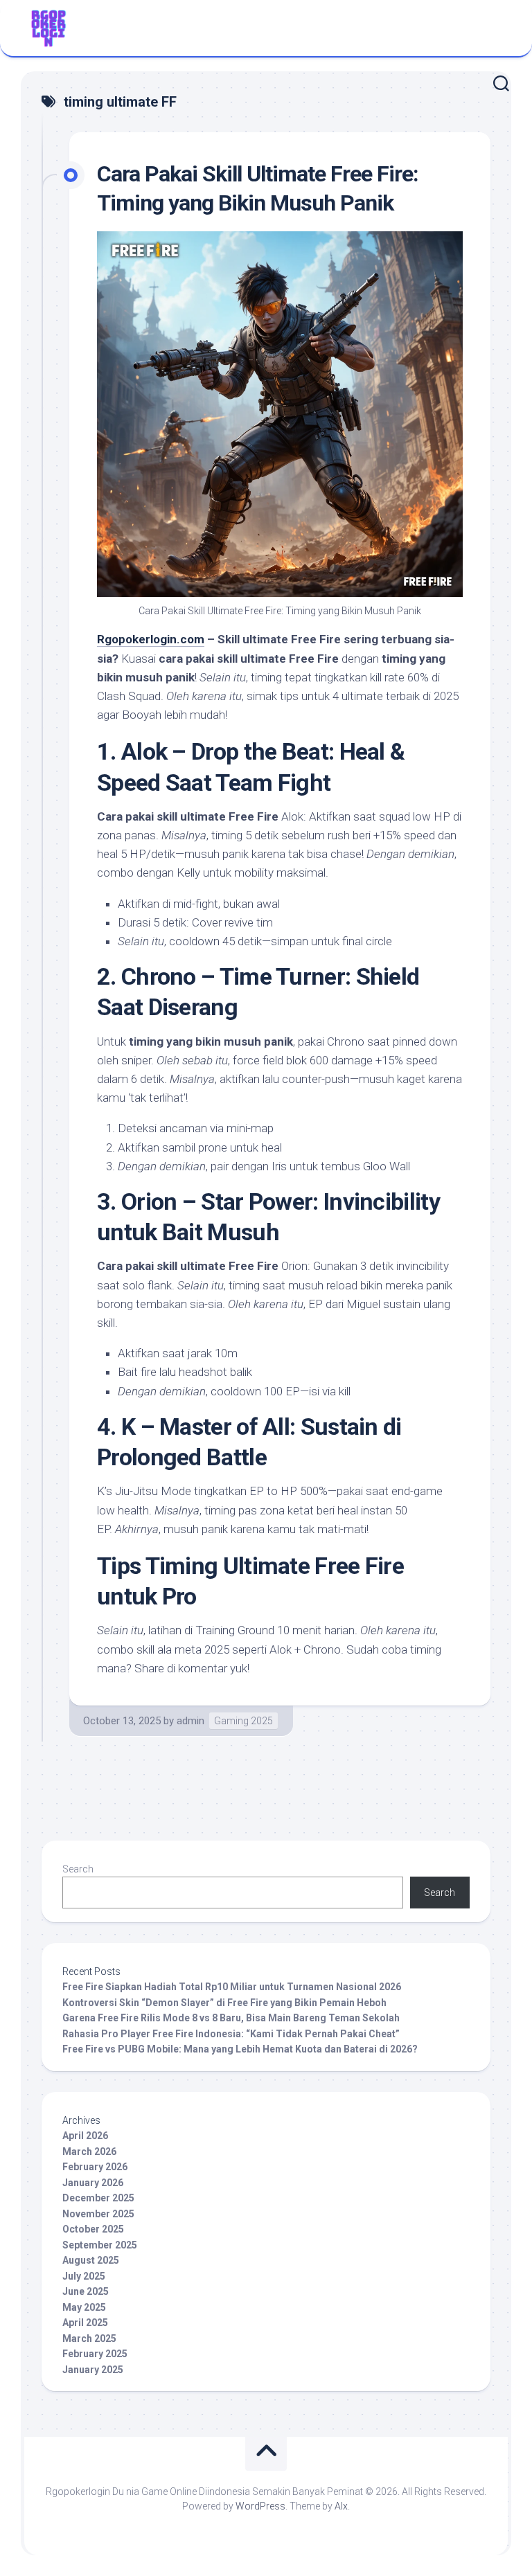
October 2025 (93, 2229)
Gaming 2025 (243, 1721)
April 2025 (85, 2323)
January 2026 (93, 2183)
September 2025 (100, 2245)
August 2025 (91, 2260)
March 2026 (89, 2152)
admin (190, 1721)
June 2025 (86, 2291)
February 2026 (95, 2167)
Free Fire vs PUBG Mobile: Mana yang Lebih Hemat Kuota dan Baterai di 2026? (240, 2049)
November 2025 (98, 2214)
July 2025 (84, 2276)
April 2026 (85, 2136)
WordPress (260, 2506)
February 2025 (95, 2354)
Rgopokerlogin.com (151, 639)
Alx (341, 2506)
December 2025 (98, 2198)
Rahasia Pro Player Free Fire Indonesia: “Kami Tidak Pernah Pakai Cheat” (231, 2034)
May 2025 (84, 2307)
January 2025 (93, 2370)
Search (78, 1869)
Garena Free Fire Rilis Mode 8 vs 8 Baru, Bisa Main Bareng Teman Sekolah (231, 2018)
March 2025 (89, 2338)
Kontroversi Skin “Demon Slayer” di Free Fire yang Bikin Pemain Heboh (224, 2003)
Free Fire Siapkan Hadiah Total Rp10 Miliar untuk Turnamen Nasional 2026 (232, 1987)
